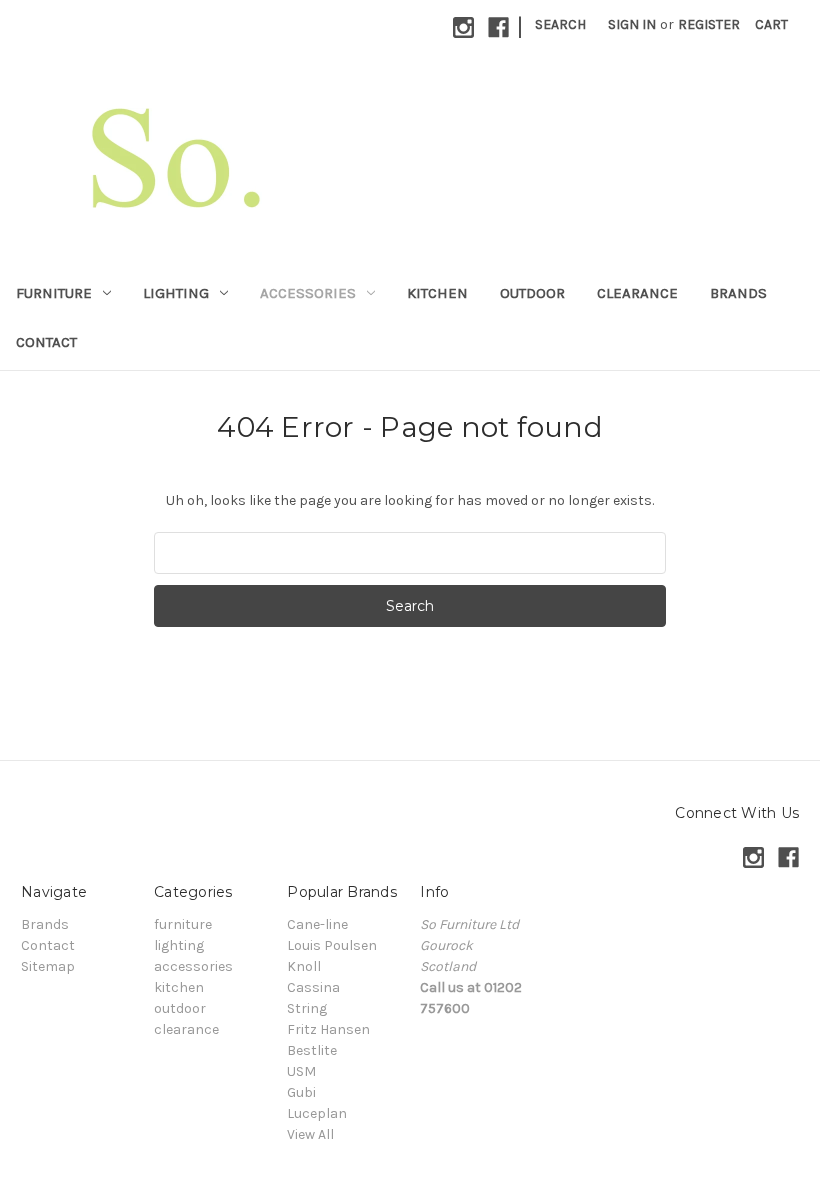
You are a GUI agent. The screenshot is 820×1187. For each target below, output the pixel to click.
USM (301, 1071)
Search (560, 24)
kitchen (437, 293)
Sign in (632, 24)
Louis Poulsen (332, 945)
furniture (54, 293)
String (307, 1008)
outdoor (532, 293)
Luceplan (317, 1113)
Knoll (304, 966)
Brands (738, 293)
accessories (308, 293)
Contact (46, 342)
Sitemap (48, 966)
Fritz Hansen (328, 1029)
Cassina (313, 987)
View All (310, 1134)
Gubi (301, 1092)
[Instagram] (463, 27)
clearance (637, 293)
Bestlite (312, 1050)
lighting (176, 293)
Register (709, 24)
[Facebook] (498, 27)
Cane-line (317, 924)
